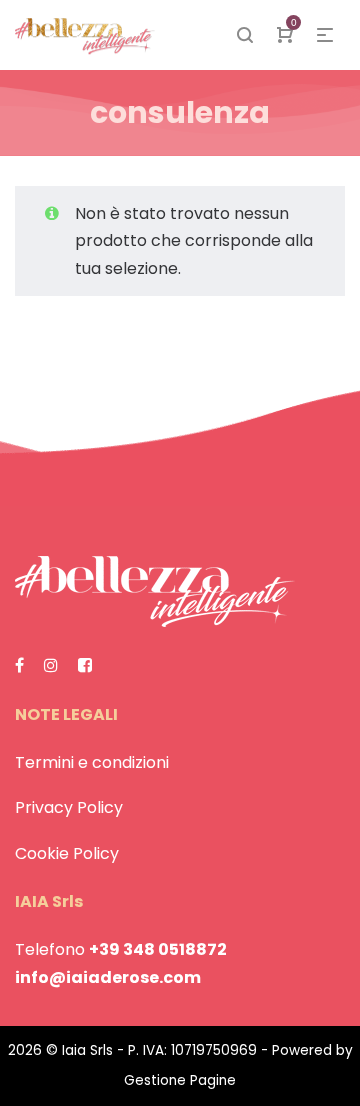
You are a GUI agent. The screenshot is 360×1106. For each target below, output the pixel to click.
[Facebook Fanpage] (19, 665)
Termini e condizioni (92, 762)
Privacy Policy (69, 807)
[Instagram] (51, 665)
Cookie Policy (67, 853)
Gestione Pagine (180, 1080)
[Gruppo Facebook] (85, 665)
